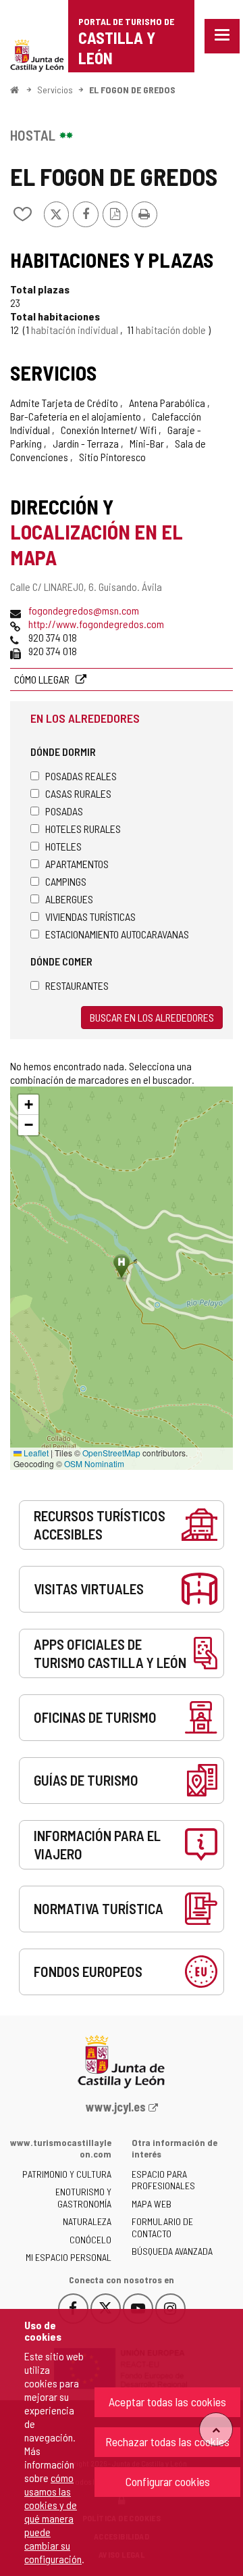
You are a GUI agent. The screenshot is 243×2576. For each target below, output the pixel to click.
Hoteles (63, 846)
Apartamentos (77, 864)
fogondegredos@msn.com (84, 610)
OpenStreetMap (111, 1453)
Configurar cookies (168, 2481)
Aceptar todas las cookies (167, 2402)
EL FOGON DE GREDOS (132, 90)
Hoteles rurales (83, 829)
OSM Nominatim (94, 1463)
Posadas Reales (81, 776)
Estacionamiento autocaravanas (117, 934)
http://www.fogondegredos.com (96, 624)
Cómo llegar (43, 679)
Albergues (69, 899)
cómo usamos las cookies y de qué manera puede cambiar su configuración (53, 2518)
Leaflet (35, 1453)
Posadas (64, 811)
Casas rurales (78, 793)
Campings (66, 881)
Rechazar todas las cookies (167, 2441)
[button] (28, 1105)
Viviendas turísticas (90, 916)
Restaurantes (77, 985)
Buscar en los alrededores (152, 1017)
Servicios (55, 90)
